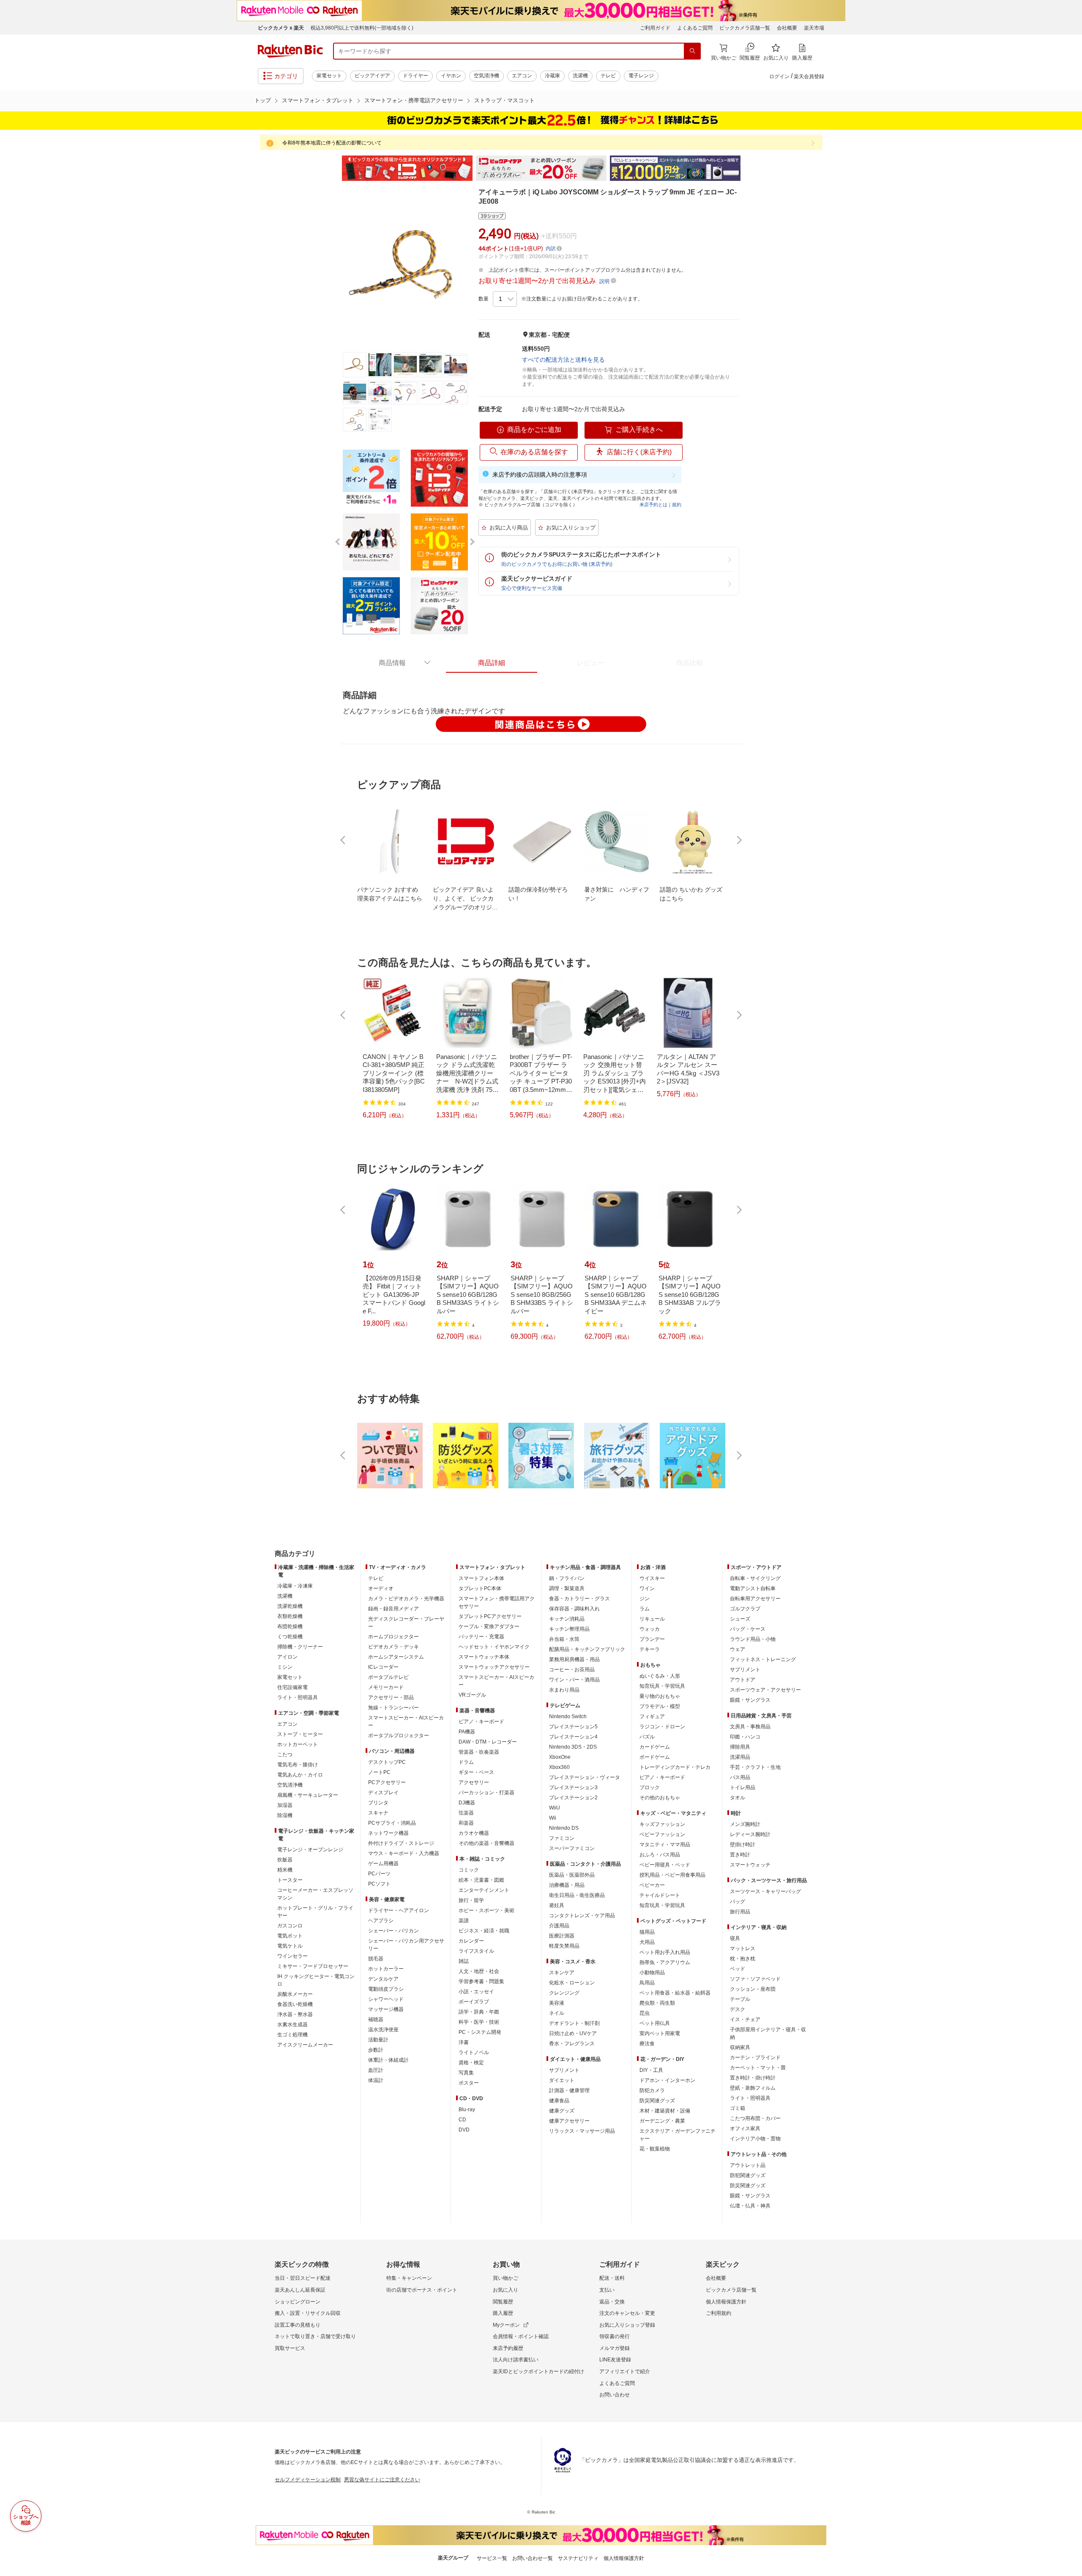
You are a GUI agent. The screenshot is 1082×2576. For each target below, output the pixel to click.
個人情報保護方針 (726, 2302)
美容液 (557, 2003)
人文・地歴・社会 (479, 1971)
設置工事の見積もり (298, 2325)
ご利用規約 (719, 2313)
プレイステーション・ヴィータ (585, 1777)
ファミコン (562, 1838)
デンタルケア (383, 1979)
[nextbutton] (738, 840)
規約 (677, 505)
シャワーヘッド (386, 1999)
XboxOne (560, 1757)
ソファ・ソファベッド (755, 1979)
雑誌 (464, 1961)
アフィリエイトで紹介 (625, 2371)
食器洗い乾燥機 (295, 2004)
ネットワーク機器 (388, 1833)
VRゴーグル (472, 1695)
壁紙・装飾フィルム (753, 2088)
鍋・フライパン (567, 1578)
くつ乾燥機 (290, 1637)
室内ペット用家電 (660, 2033)
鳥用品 (647, 1983)
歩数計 (376, 2050)
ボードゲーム (655, 1757)
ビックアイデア (372, 76)
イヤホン (451, 76)
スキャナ (378, 1813)
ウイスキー (652, 1578)
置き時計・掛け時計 (753, 2078)
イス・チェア (745, 2019)
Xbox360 (559, 1767)
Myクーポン (506, 2325)
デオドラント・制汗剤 (574, 2023)
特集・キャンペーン (409, 2278)
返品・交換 (612, 2302)
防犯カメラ (652, 2090)
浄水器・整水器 (295, 2014)
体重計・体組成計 (388, 2060)
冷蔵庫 (552, 76)
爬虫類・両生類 (657, 2003)
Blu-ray (467, 2109)
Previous (334, 168)
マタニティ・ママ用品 (665, 1845)
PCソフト (379, 1884)
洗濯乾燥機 (290, 1606)
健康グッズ (562, 2111)
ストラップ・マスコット (504, 100)
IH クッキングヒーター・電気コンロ (316, 1980)
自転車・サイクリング (755, 1578)
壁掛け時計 (743, 1845)
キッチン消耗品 (567, 1619)
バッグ (738, 1902)
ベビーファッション (662, 1834)
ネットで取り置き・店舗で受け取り (315, 2336)
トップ (263, 100)
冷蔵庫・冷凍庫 (295, 1586)
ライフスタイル (476, 1951)
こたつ (285, 1755)
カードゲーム (655, 1747)
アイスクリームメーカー (305, 2045)
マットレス (743, 1948)
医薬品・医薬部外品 (572, 1875)
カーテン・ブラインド (755, 2058)
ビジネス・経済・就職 (484, 1931)
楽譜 (464, 1921)
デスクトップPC (387, 1762)
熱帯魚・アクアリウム (665, 1962)
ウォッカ (650, 1629)
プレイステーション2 (573, 1798)
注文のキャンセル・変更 (627, 2313)
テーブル (740, 1999)
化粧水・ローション (572, 1983)
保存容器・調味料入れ (574, 1609)
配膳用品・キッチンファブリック (587, 1649)
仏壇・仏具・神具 (750, 2206)
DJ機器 (467, 1803)
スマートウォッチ (750, 1865)
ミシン (285, 1667)
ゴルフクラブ (745, 1609)
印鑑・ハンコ (745, 1737)
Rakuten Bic (290, 51)
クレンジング (564, 1993)
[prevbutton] (344, 840)
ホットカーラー (386, 1969)
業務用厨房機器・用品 (574, 1659)
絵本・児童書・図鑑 (481, 1880)
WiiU (555, 1808)
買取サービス (290, 2348)
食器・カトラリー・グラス (579, 1599)
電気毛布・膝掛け (298, 1765)
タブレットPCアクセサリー (490, 1616)
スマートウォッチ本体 (484, 1657)
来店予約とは (653, 505)
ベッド (738, 1969)
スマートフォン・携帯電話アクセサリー (414, 100)
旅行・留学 (471, 1900)
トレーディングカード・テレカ (675, 1767)
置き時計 (740, 1855)
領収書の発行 (615, 2336)
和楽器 (466, 1823)
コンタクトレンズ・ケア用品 (582, 1916)
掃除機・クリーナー (300, 1647)
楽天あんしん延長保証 (300, 2290)
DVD (464, 2130)
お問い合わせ (615, 2395)
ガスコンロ (290, 1926)
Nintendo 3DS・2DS (573, 1747)
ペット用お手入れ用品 (665, 1952)
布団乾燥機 (290, 1626)
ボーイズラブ (474, 2002)
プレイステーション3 (573, 1787)
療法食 (647, 2044)
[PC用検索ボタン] (692, 51)
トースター (290, 1880)
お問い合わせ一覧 (533, 2558)
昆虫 (645, 2013)
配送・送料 (612, 2278)
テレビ (608, 76)
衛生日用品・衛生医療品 (577, 1895)
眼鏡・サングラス (750, 1700)
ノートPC (379, 1772)
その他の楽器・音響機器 (486, 1843)
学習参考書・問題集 (481, 1981)
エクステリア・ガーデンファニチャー (678, 2135)
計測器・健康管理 (569, 2090)
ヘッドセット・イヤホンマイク (494, 1647)
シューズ (740, 1619)
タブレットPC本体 (480, 1588)
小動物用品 (652, 1973)
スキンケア (562, 1973)
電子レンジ (641, 76)
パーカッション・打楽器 (486, 1793)
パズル (647, 1737)
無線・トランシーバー (393, 1708)
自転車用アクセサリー (755, 1599)
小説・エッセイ (476, 1992)
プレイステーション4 (573, 1737)
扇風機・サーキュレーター (308, 1795)
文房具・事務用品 (750, 1727)
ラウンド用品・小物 (753, 1639)
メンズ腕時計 (745, 1824)
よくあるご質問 (695, 28)
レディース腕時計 (750, 1834)
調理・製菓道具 (567, 1588)
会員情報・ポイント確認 (521, 2336)
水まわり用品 (564, 1690)
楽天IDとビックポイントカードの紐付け (538, 2371)
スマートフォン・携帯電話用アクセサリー (497, 1602)
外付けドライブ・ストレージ (401, 1843)
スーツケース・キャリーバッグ (765, 1891)
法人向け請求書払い (516, 2360)
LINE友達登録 (615, 2360)
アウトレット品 (748, 2165)
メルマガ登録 (615, 2348)
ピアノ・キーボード (481, 1722)
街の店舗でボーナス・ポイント (422, 2290)
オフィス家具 (745, 2128)
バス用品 (740, 1777)
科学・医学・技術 (479, 2022)
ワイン (647, 1588)
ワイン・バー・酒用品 (574, 1680)
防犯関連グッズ (748, 2175)
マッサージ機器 (386, 2009)
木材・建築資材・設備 (665, 2111)
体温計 (376, 2080)
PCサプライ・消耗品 (392, 1823)
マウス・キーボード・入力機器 (404, 1853)
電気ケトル (290, 1946)
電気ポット (290, 1936)
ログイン (779, 76)
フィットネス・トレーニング (763, 1659)
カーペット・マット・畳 (758, 2068)
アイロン (287, 1657)
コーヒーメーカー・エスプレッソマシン (315, 1894)
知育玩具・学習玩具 (662, 1686)
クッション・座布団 (753, 1989)
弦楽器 (466, 1813)
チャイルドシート (660, 1895)
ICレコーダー (383, 1667)
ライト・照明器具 (298, 1697)
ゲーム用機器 (383, 1864)
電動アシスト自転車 (753, 1588)
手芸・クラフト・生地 (755, 1767)
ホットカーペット (298, 1744)
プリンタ (378, 1803)
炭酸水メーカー (295, 1994)
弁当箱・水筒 (564, 1639)
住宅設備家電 (292, 1687)
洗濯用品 (740, 1757)
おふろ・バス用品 (660, 1855)
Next (748, 168)
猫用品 (647, 1932)
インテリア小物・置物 (755, 2139)
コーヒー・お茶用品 (572, 1670)
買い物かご (505, 2278)
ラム (645, 1609)
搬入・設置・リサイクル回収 (308, 2313)
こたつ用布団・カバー (755, 2118)
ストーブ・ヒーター (300, 1734)
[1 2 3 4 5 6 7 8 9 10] (505, 299)
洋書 (464, 2042)
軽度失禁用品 (564, 1946)
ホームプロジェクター (393, 1637)
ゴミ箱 (738, 2108)
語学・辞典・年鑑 (479, 2012)
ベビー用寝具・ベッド (665, 1865)
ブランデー (652, 1639)
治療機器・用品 (567, 1885)
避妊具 (557, 1905)
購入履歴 (503, 2313)
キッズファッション (662, 1824)
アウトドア (743, 1680)
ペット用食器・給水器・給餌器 (675, 1993)
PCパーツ (379, 1874)
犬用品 (647, 1942)
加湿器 (285, 1805)
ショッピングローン (298, 2302)
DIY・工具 (651, 2070)
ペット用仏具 (655, 2023)
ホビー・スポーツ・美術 (486, 1910)
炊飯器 (285, 1860)
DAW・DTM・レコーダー (488, 1742)
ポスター (469, 2083)
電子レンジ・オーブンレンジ (310, 1850)
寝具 (735, 1938)
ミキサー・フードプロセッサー (313, 1966)
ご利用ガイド (655, 28)
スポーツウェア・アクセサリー (765, 1690)
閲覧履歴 (503, 2302)
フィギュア (652, 1716)
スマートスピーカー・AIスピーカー (406, 1722)
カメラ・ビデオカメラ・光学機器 (406, 1599)
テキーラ (650, 1649)
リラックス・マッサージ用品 (582, 2131)
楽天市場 (814, 28)
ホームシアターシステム (396, 1657)
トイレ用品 (743, 1787)
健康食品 (559, 2101)
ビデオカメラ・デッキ (393, 1647)
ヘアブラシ (381, 1921)
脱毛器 (376, 1959)
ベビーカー (652, 1885)
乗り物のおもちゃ (660, 1696)
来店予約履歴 (508, 2348)
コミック (469, 1870)
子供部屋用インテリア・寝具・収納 (768, 2033)
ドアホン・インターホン (667, 2080)
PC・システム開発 (480, 2032)
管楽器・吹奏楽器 (479, 1752)
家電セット (329, 76)
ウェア (738, 1649)
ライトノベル (474, 2052)
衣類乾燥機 (290, 1616)
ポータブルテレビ (388, 1677)
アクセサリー (474, 1782)
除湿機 (285, 1815)
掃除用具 (740, 1747)
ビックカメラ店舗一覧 (745, 28)
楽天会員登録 (809, 76)
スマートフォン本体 (481, 1578)
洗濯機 (580, 76)
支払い (607, 2290)
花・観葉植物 (655, 2149)
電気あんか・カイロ (300, 1775)
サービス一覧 (492, 2558)
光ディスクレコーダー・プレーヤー (406, 1623)
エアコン (522, 76)
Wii (553, 1818)
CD (462, 2120)
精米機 (285, 1870)
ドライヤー (415, 76)
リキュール (652, 1619)
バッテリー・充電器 (481, 1637)
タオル (738, 1798)
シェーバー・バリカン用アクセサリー (406, 1945)
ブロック (650, 1787)
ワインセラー (292, 1956)
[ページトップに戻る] (1070, 1537)
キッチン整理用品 (569, 1629)
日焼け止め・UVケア (573, 2033)
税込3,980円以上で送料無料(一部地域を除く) (362, 28)
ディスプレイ (383, 1793)
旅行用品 (740, 1912)
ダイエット (562, 2080)
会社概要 (787, 28)
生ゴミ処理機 (292, 2035)
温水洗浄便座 (383, 2030)
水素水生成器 (292, 2025)
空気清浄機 (486, 76)
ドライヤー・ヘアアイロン (399, 1910)
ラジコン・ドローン (662, 1727)
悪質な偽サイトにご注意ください (382, 2480)
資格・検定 (471, 2063)
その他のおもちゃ (660, 1798)
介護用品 (559, 1926)
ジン (645, 1599)
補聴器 (376, 2019)
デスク (738, 2009)
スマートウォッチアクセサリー (494, 1667)
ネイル (557, 2013)
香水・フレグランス (572, 2044)
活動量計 (378, 2040)
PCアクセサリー (387, 1782)
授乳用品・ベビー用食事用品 (672, 1875)
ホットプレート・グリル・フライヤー (315, 1912)
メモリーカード (386, 1687)
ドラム (466, 1762)
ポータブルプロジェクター (399, 1736)
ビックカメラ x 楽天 (281, 28)
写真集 (466, 2073)
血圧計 (376, 2070)
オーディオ (381, 1588)
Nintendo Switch (568, 1716)
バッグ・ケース (748, 1629)
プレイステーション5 (573, 1727)
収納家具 (740, 2047)
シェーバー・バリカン (393, 1931)
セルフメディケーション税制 (308, 2480)
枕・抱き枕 (743, 1959)
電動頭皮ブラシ (386, 1989)
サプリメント (564, 2070)
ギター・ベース (476, 1772)
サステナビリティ (578, 2558)
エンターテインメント (484, 1890)
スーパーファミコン (572, 1848)
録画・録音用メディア (393, 1609)
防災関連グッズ (657, 2101)
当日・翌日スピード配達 (303, 2278)
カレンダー (471, 1941)
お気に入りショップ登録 (627, 2325)
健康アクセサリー (569, 2121)
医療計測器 (562, 1936)
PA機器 (467, 1732)
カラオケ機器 (474, 1833)
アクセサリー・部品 (391, 1697)
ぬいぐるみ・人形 (660, 1676)
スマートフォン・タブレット (318, 100)
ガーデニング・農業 (662, 2121)
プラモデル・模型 (660, 1706)
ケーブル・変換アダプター (489, 1626)
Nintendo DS (564, 1828)
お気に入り (505, 2290)
